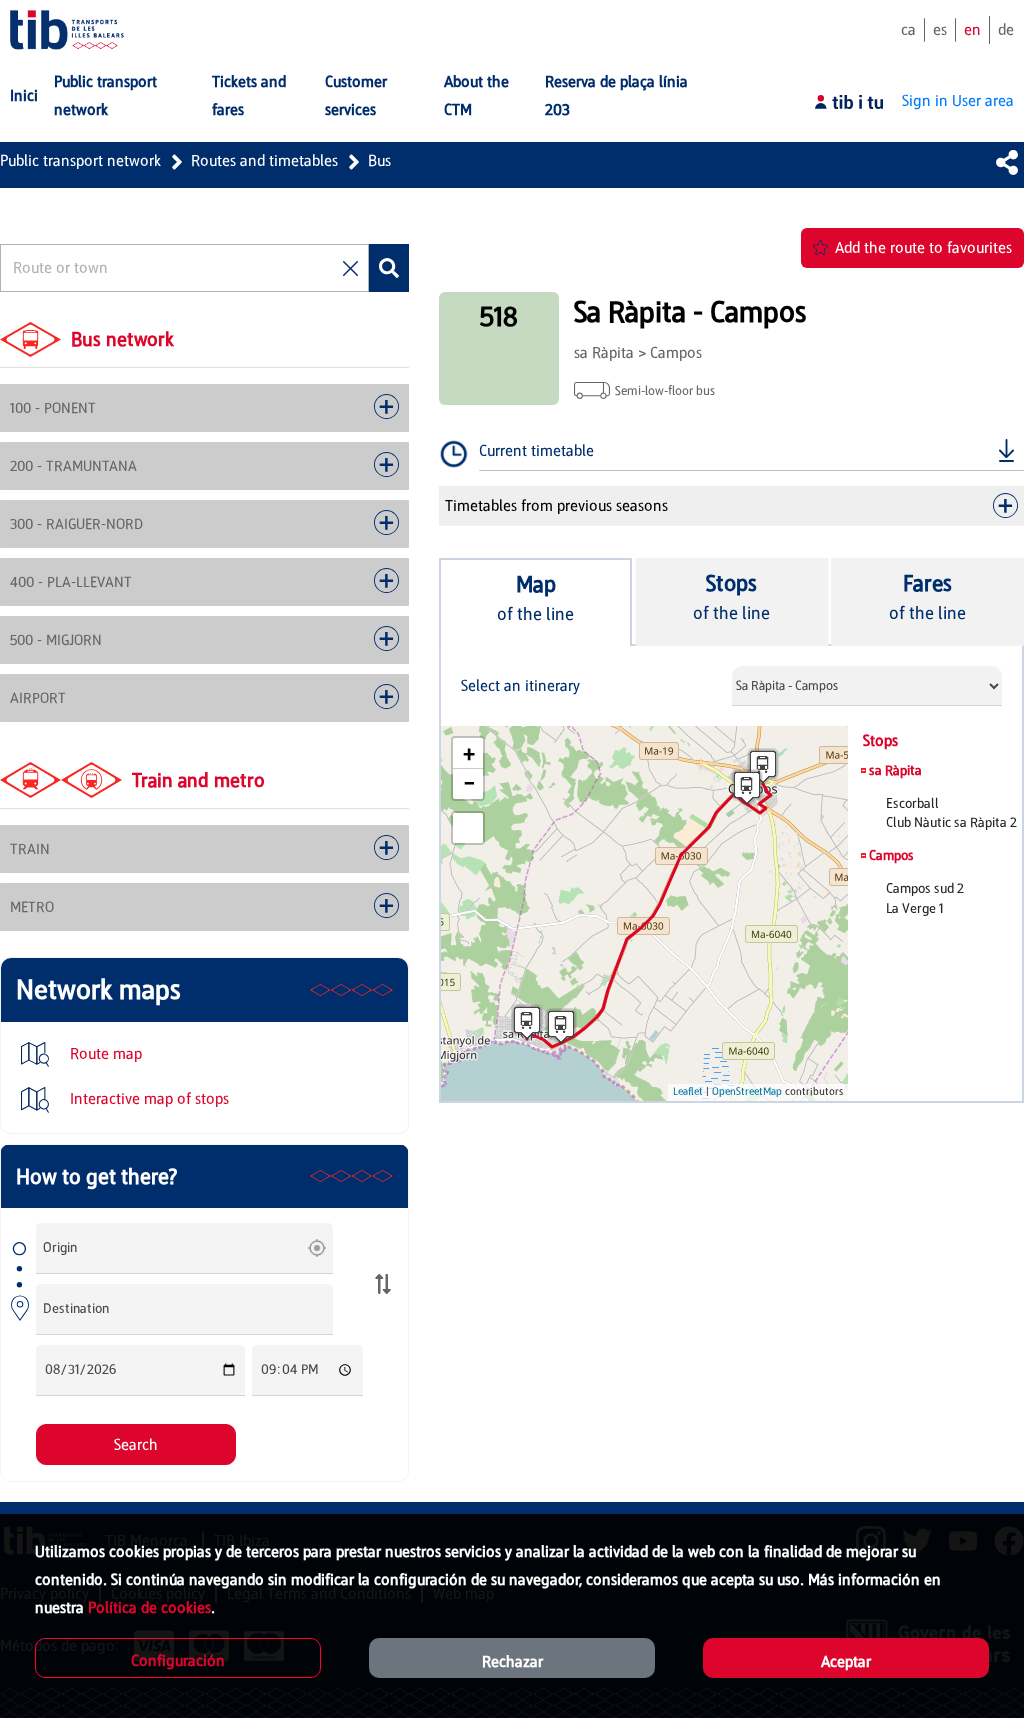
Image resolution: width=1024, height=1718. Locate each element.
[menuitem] (24, 96)
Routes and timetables (264, 160)
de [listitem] (1006, 29)
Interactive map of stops (147, 1098)
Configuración (178, 1660)
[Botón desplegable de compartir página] (1007, 162)
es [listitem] (940, 29)
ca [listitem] (908, 29)
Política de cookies (149, 1607)
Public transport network (80, 160)
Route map (104, 1053)
